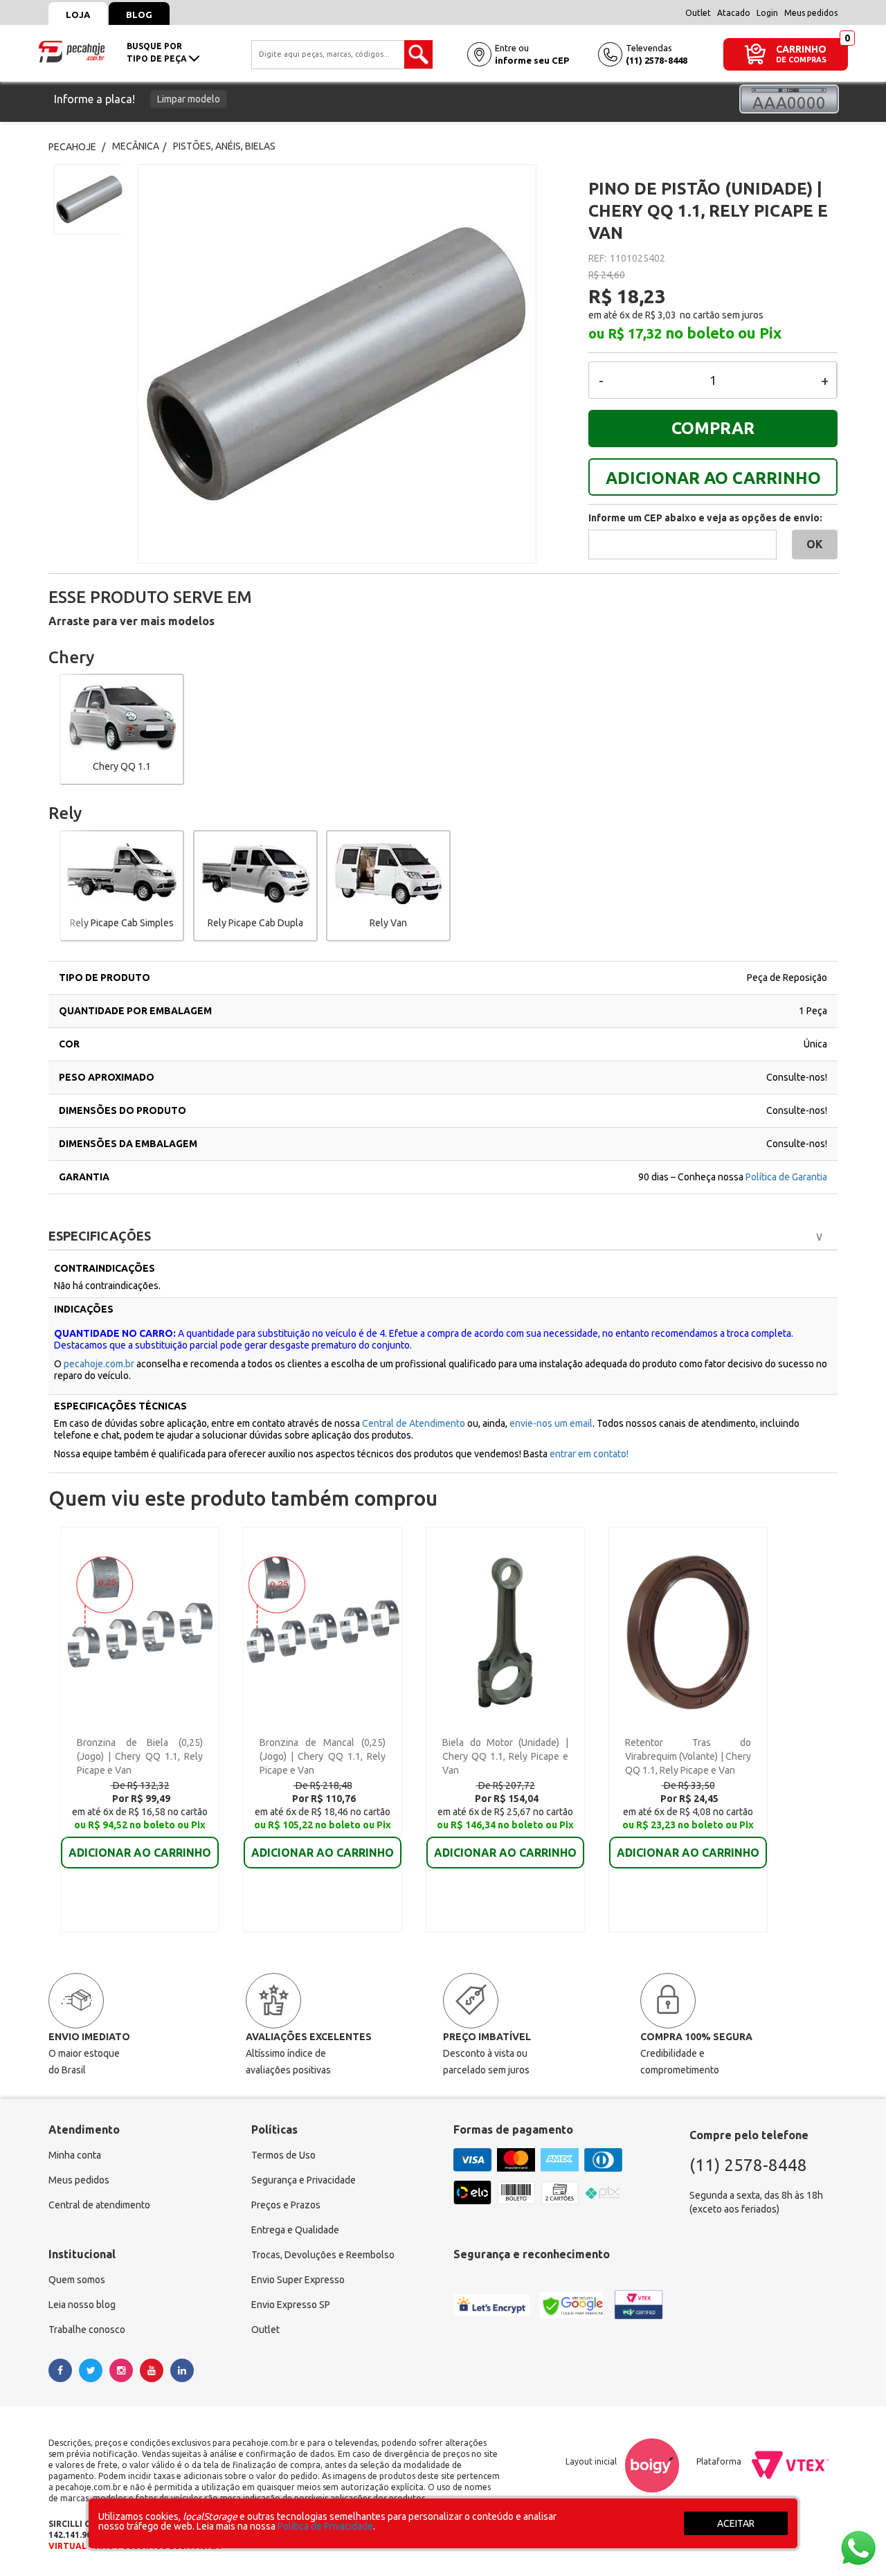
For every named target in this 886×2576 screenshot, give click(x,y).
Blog (139, 15)
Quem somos (77, 2280)
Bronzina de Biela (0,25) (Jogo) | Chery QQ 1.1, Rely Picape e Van (140, 1756)
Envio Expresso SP (291, 2305)
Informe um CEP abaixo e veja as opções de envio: (705, 518)
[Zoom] (88, 199)
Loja (78, 15)
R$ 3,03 (661, 315)
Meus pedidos (811, 13)
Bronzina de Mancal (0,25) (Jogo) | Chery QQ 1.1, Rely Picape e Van (323, 1756)
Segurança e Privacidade (304, 2180)
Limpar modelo (189, 99)
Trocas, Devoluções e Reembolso (323, 2255)
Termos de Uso (283, 2155)
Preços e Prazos (286, 2205)
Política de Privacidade (325, 2526)
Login (767, 13)
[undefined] (353, 364)
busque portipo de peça (158, 52)
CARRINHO (801, 49)
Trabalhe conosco (87, 2330)
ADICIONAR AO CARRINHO (713, 478)
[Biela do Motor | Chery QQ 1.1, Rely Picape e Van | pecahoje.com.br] (505, 1632)
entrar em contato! (589, 1454)
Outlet (698, 13)
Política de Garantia (786, 1177)
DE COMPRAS (801, 60)
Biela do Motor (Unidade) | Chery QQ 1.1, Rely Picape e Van (505, 1756)
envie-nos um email (551, 1423)
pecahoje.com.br (99, 1364)
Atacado (734, 13)
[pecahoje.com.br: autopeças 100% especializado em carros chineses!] (72, 51)
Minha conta (75, 2155)
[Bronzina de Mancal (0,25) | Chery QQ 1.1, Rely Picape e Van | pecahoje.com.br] (322, 1632)
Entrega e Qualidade (295, 2230)
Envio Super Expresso (298, 2280)
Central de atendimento (99, 2205)
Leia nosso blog (82, 2305)
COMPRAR (713, 428)
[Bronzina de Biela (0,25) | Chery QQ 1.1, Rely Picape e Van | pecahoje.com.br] (139, 1632)
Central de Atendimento (415, 1423)
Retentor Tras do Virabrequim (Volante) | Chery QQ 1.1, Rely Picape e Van (688, 1756)
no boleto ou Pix (723, 333)
